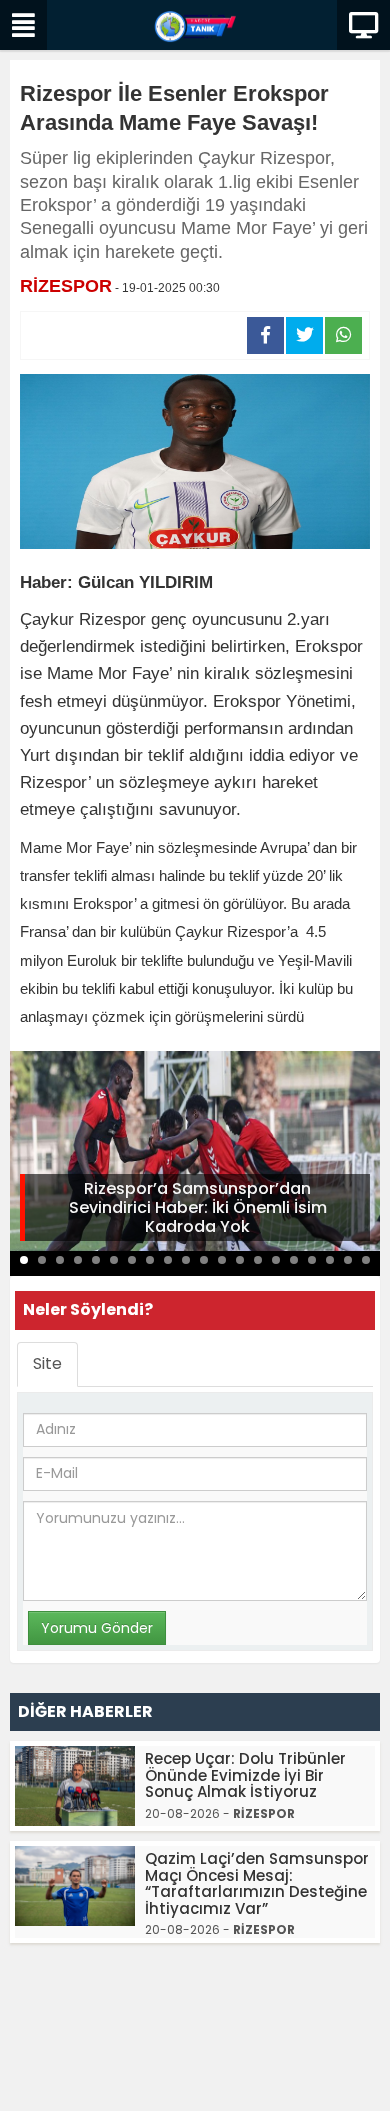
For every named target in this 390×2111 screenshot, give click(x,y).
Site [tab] (47, 1363)
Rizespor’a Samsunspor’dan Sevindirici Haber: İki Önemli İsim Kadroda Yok (198, 1207)
